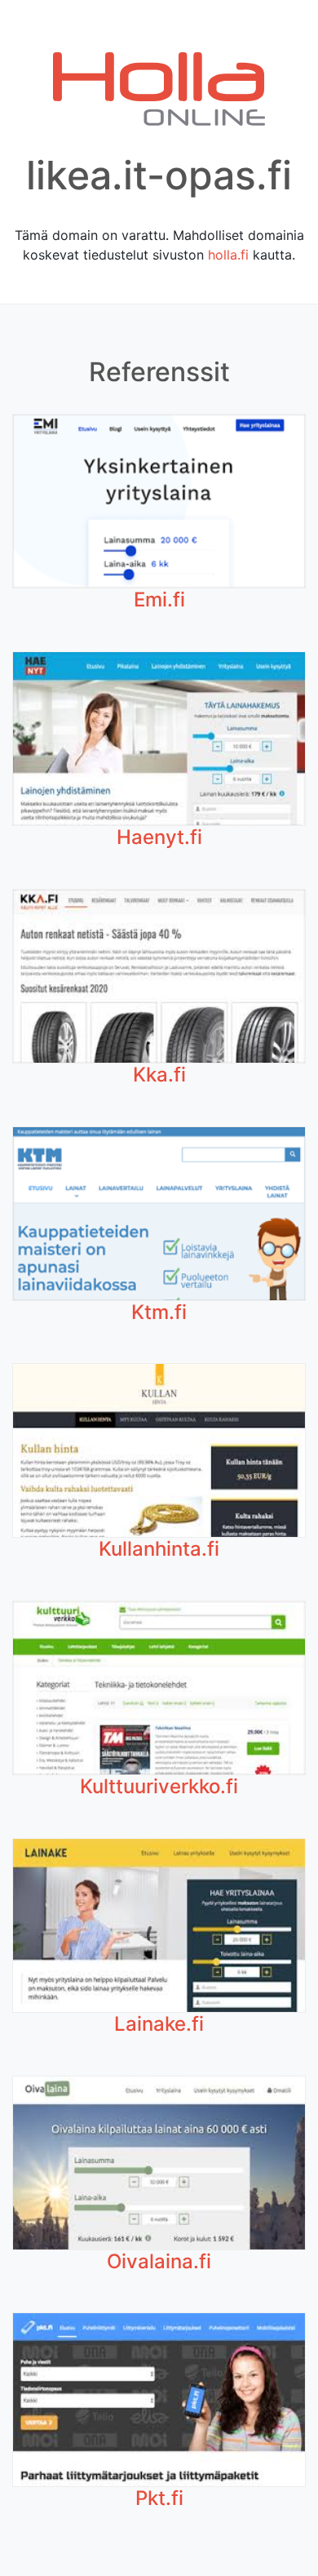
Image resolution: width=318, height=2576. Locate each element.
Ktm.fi (159, 1312)
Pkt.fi (159, 2498)
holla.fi (228, 255)
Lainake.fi (159, 2024)
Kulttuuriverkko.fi (159, 1786)
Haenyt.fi (159, 837)
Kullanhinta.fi (159, 1549)
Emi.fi (159, 600)
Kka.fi (159, 1075)
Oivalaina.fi (159, 2261)
